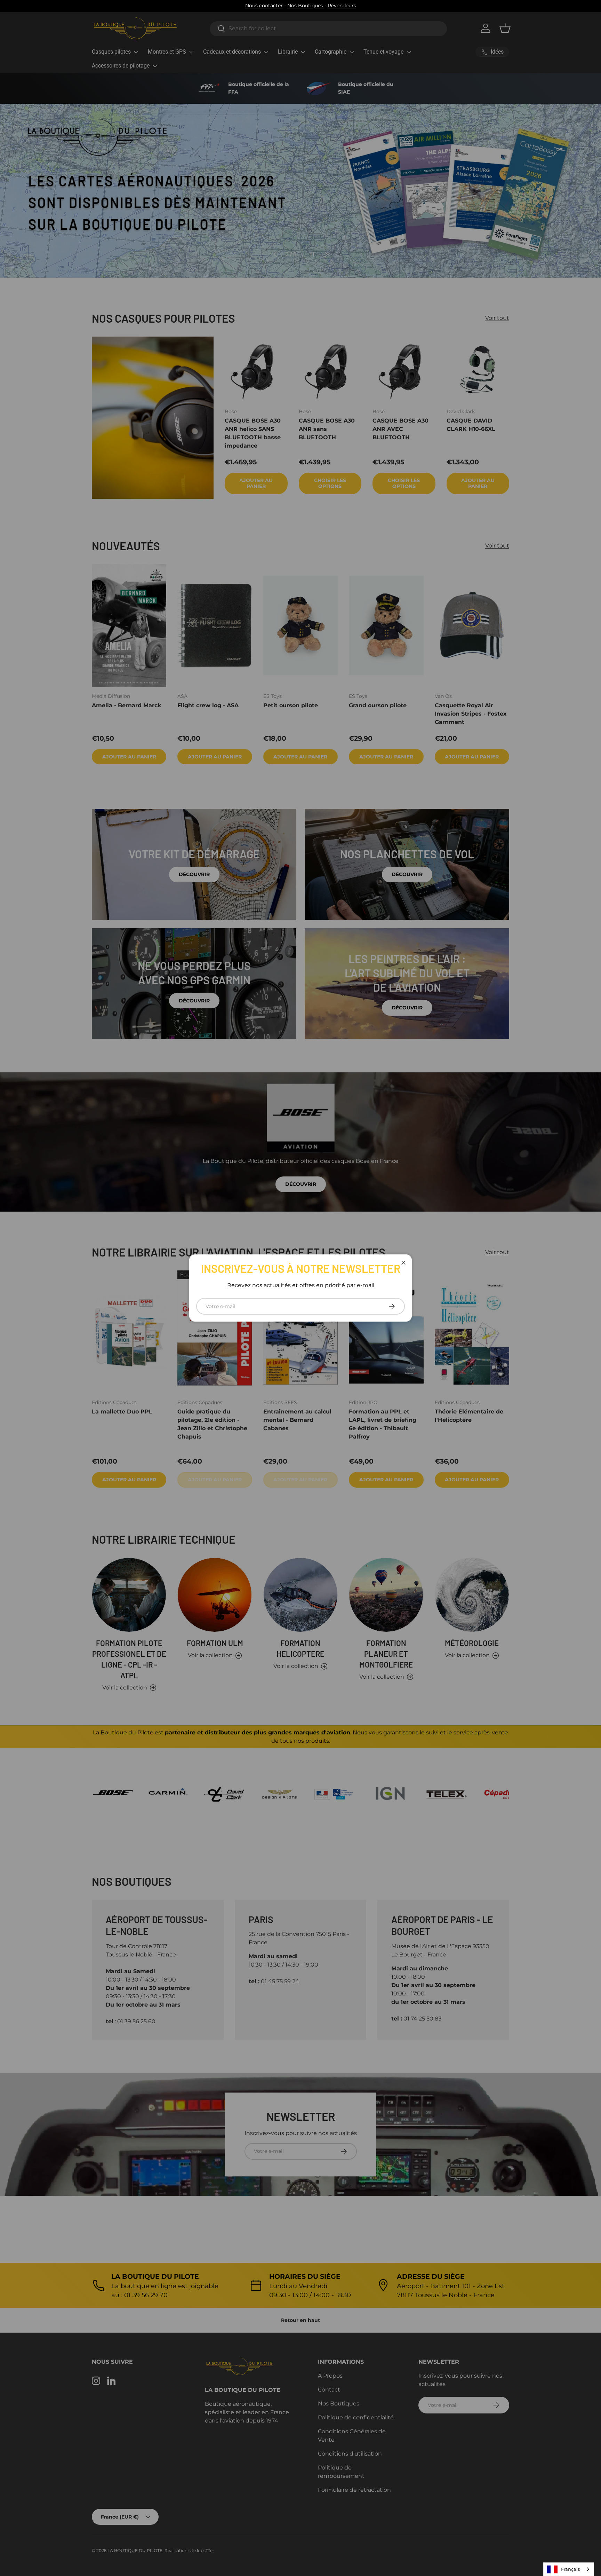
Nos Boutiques (306, 6)
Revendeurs (342, 6)
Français (570, 2569)
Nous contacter (264, 6)
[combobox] (569, 2569)
